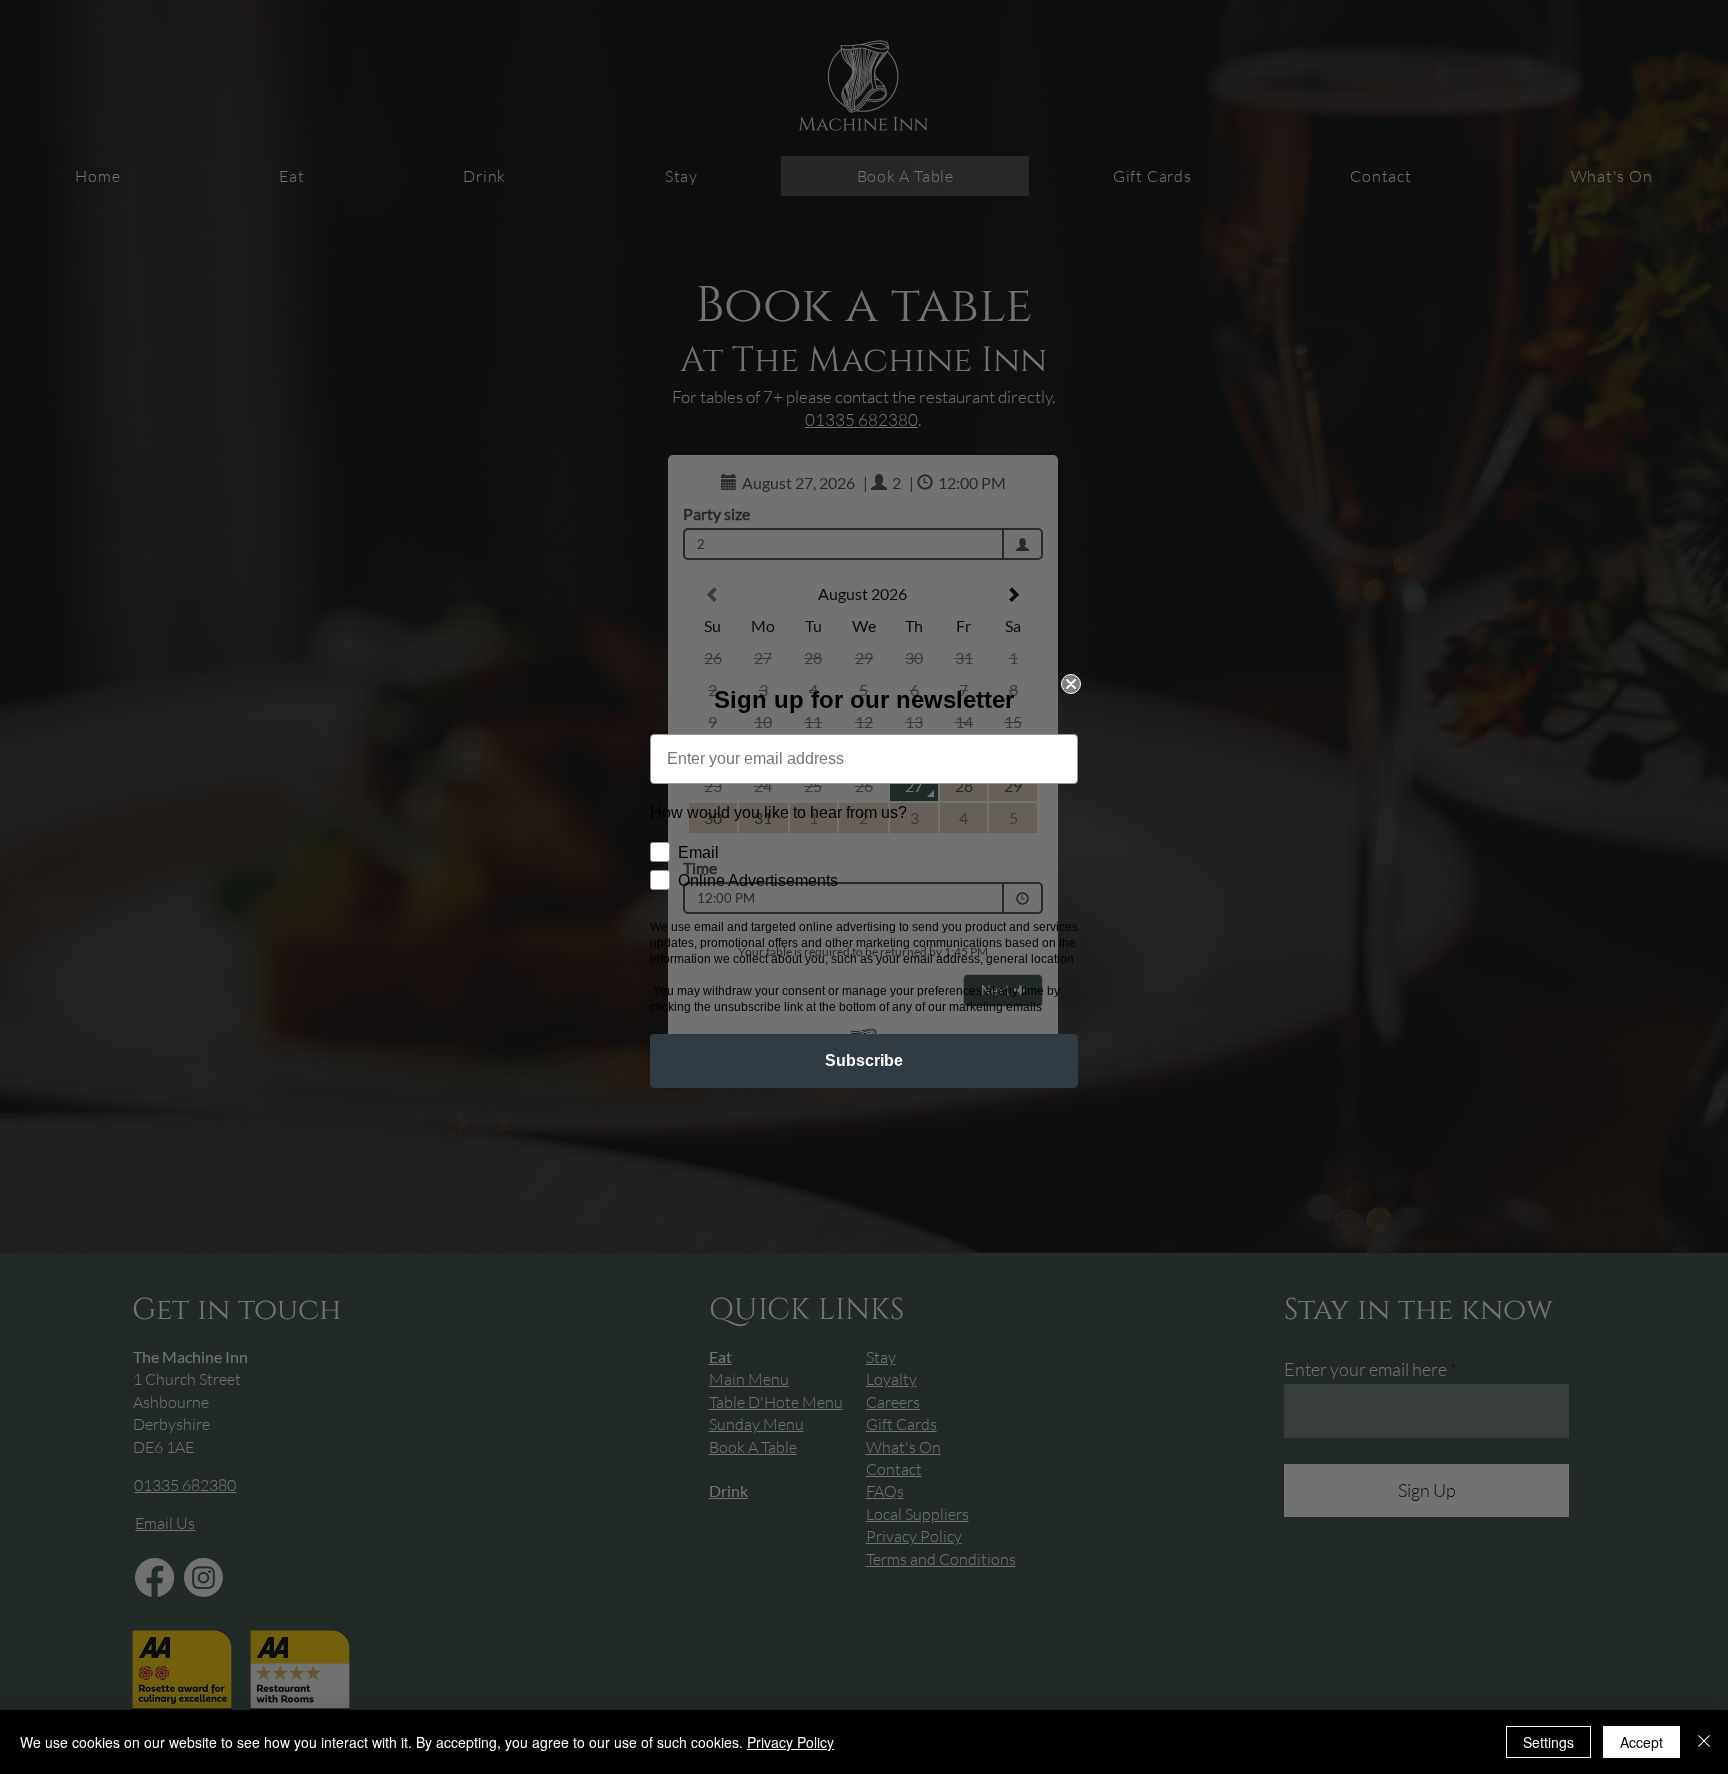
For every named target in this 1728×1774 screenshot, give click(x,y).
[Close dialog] (1071, 684)
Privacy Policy (790, 1742)
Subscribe (864, 1060)
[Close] (1704, 1742)
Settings (1548, 1742)
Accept (1641, 1742)
